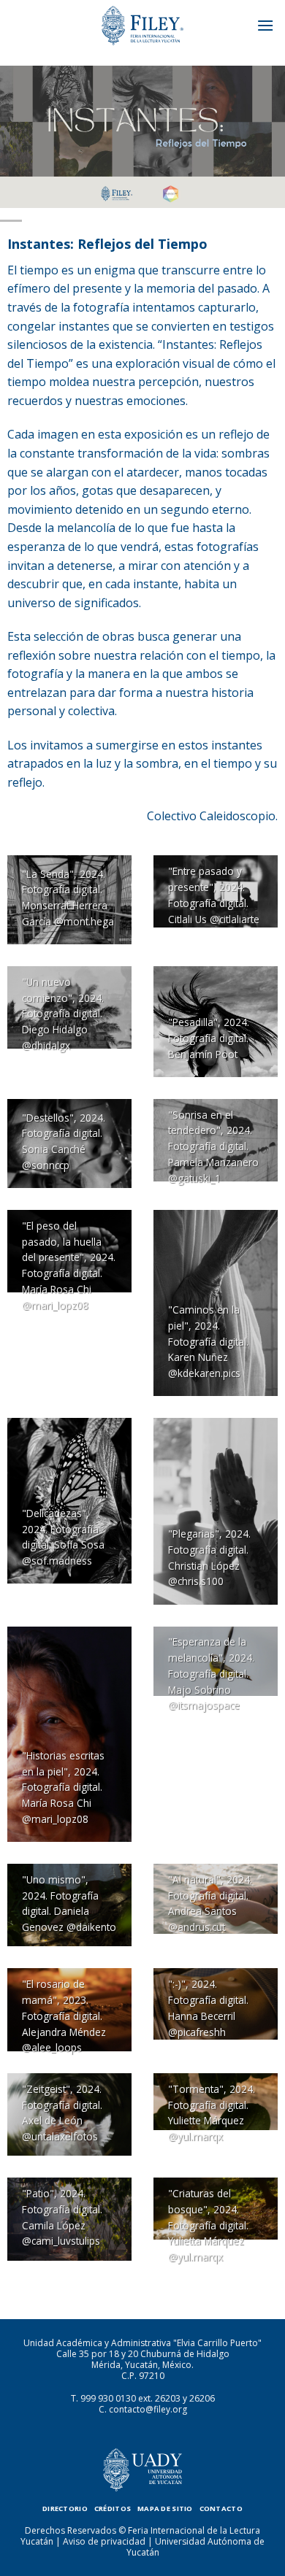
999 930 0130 (108, 2398)
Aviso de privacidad (104, 2541)
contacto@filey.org (148, 2409)
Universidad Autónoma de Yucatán (196, 2547)
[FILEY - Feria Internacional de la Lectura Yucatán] (142, 26)
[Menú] (265, 25)
